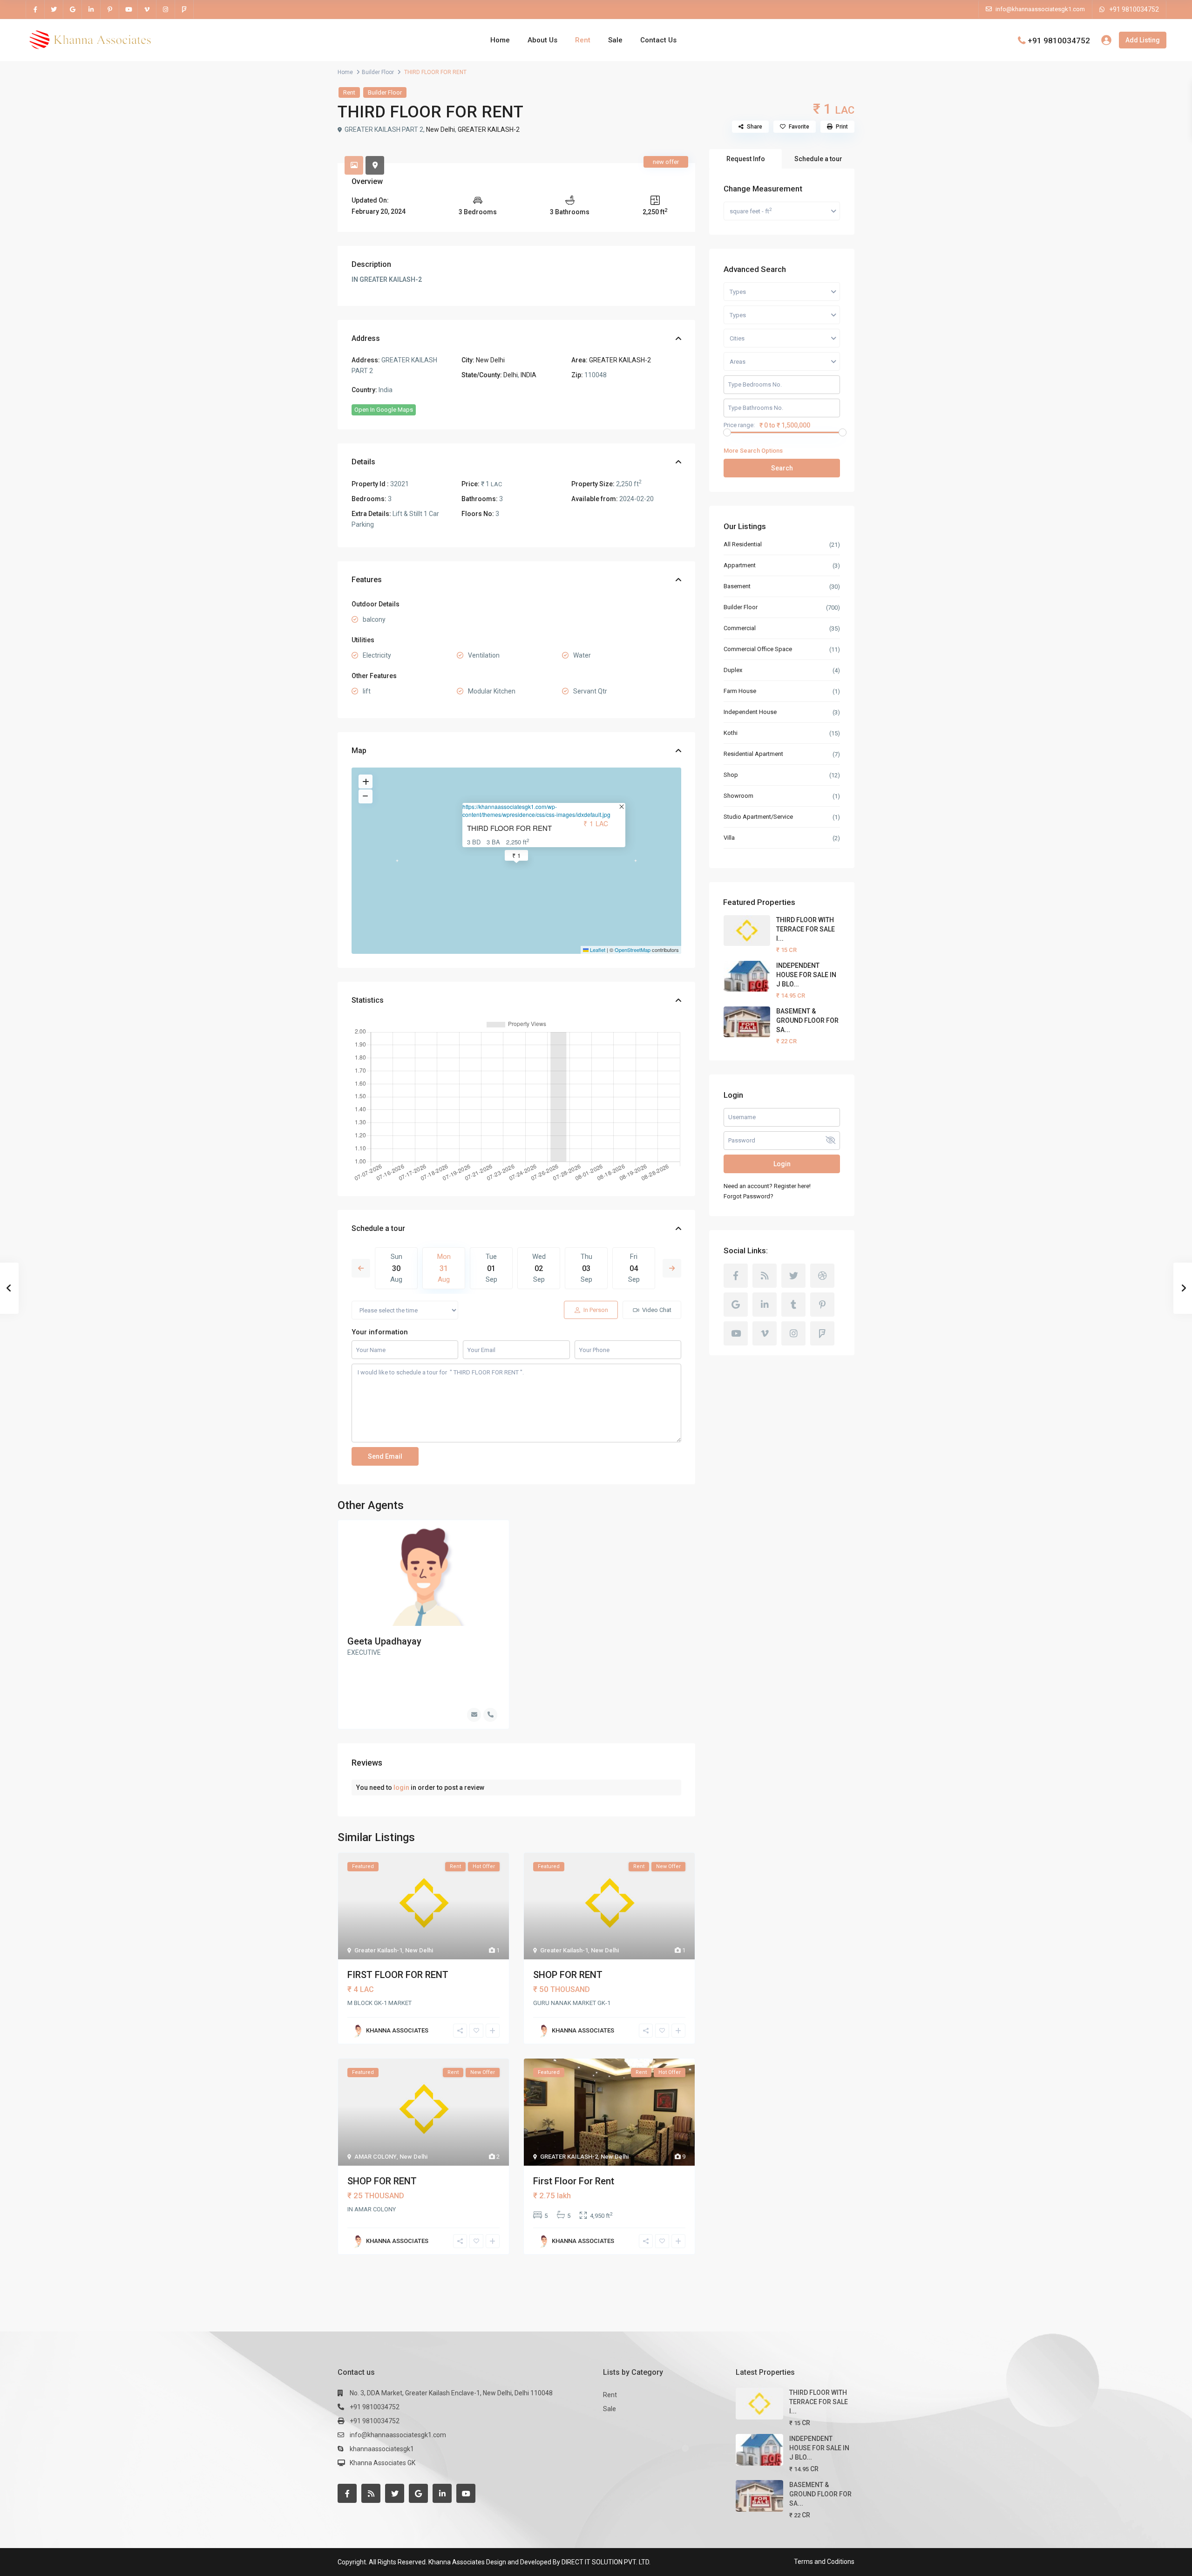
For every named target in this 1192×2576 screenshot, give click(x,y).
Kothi (731, 733)
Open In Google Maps (384, 410)
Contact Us (658, 40)
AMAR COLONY (376, 2157)
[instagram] (166, 9)
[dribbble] (822, 1276)
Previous (361, 1268)
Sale (615, 40)
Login (782, 1164)
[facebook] (35, 9)
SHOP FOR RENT (568, 1975)
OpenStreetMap (633, 950)
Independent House (750, 712)
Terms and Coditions (824, 2562)
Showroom (738, 796)
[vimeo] (147, 9)
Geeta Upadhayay (384, 1641)
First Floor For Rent (574, 2181)
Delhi (511, 375)
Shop (731, 775)
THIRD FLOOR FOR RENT (509, 828)
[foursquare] (184, 9)
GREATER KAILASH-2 (489, 129)
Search (782, 468)
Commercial (740, 628)
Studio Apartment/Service (759, 817)
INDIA (528, 375)
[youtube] (129, 9)
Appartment (740, 565)
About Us (542, 40)
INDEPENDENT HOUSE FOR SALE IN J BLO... (806, 975)
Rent (583, 40)
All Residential (743, 544)
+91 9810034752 (1134, 9)
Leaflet (597, 950)
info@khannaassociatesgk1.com (398, 2435)
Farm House (740, 691)
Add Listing (1143, 40)
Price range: (739, 425)
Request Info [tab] (746, 159)
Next (672, 1268)
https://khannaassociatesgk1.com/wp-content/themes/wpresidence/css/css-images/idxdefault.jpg (536, 810)
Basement (737, 586)
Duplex (733, 670)
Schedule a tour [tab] (818, 159)
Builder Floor (378, 72)
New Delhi (440, 129)
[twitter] (54, 9)
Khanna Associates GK (383, 2463)
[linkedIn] (91, 9)
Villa (729, 838)
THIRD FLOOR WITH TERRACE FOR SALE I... (806, 929)
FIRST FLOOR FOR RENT (398, 1975)
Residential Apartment (753, 754)
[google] (73, 9)
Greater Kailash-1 (378, 1950)
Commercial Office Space (758, 649)
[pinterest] (110, 9)
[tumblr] (793, 1305)
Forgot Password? (748, 1196)
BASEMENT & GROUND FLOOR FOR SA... (807, 1020)
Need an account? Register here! (767, 1186)
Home (500, 40)
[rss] (765, 1276)
